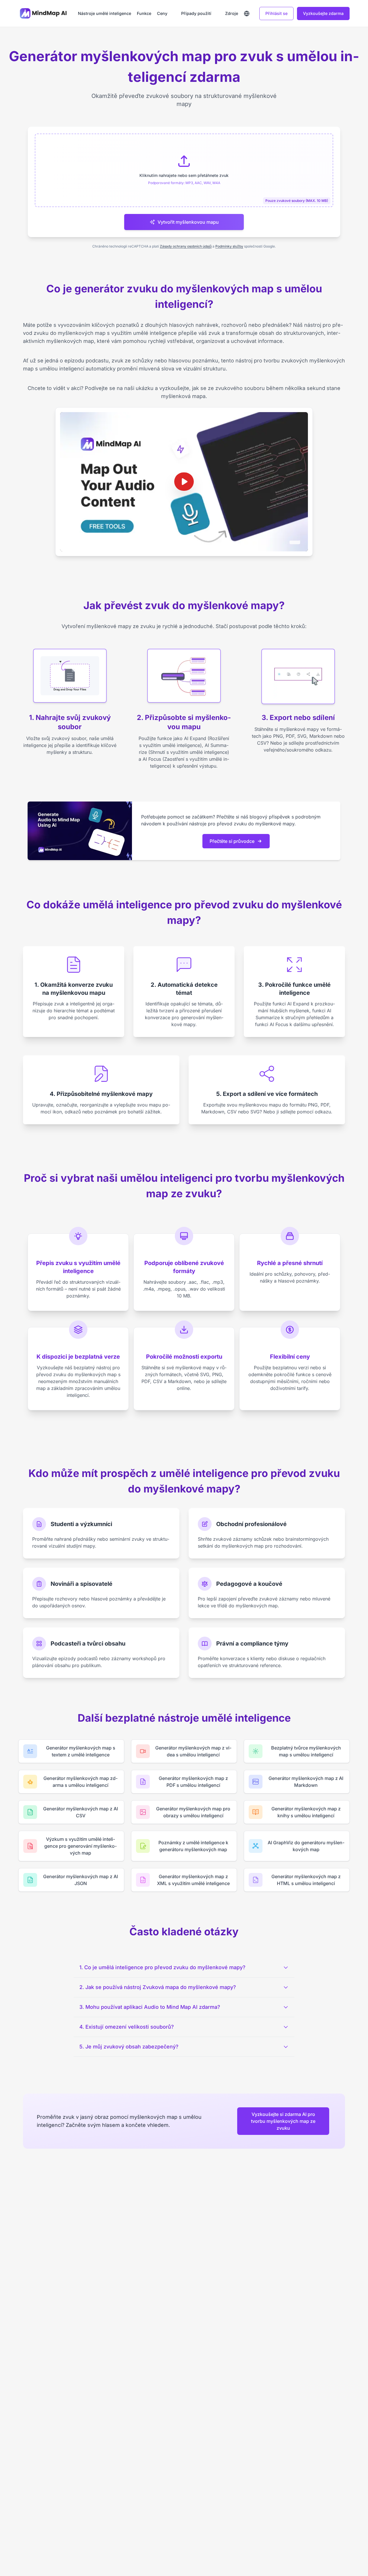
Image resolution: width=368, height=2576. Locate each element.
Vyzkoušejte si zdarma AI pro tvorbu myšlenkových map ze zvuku (283, 2121)
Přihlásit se (276, 13)
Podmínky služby (229, 246)
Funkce (144, 13)
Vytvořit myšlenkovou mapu (188, 222)
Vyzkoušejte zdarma (323, 13)
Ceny (162, 13)
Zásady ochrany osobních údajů (186, 246)
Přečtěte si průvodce (232, 841)
